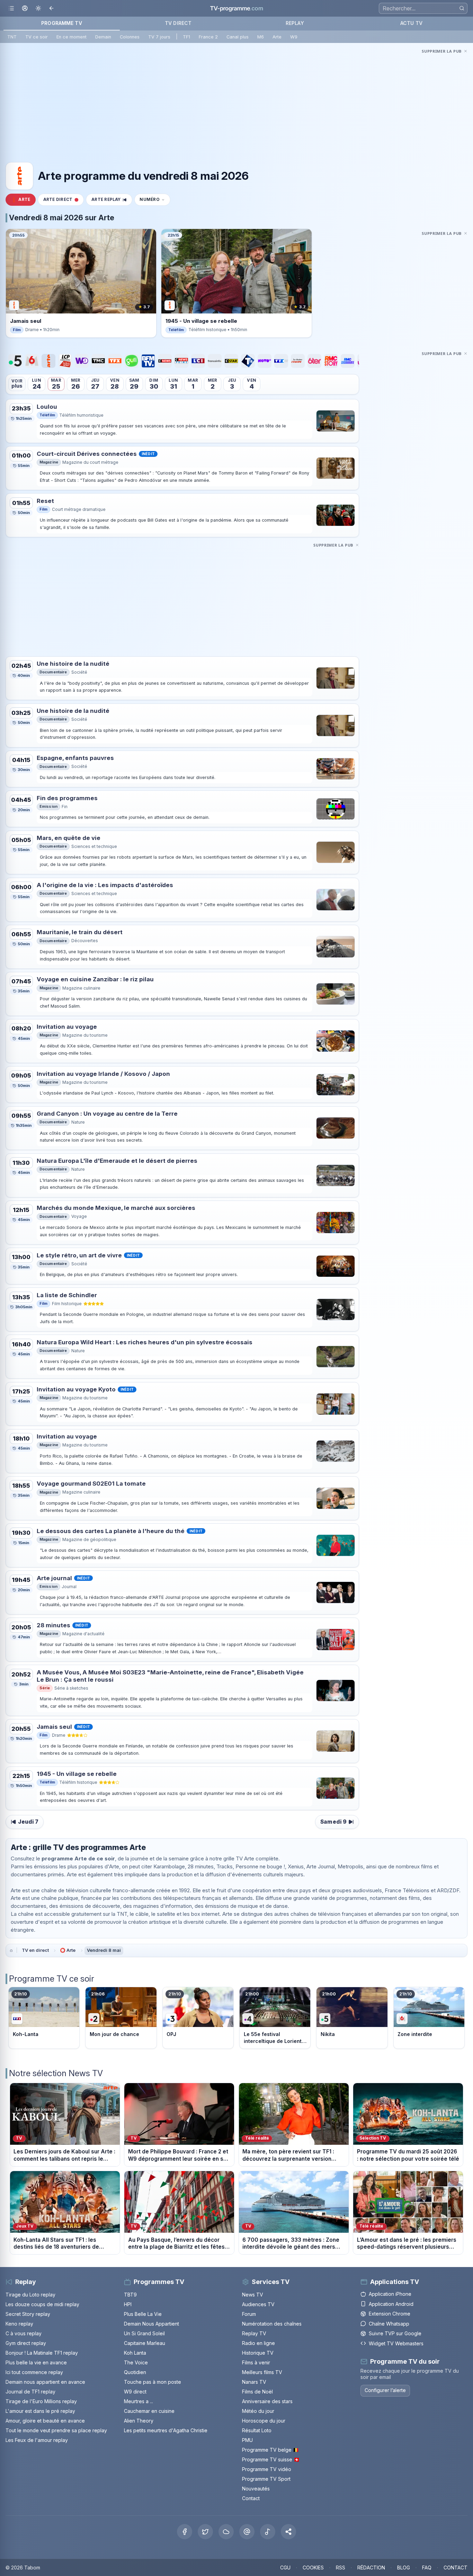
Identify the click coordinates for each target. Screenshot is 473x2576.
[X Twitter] (205, 2532)
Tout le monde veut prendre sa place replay (56, 2430)
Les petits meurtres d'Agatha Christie (166, 2430)
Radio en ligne (258, 2343)
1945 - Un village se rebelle (77, 1774)
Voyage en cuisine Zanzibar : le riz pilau (95, 979)
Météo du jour (258, 2411)
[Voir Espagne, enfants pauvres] (336, 769)
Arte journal (54, 1578)
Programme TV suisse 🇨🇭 (271, 2459)
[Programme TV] (11, 1950)
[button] (288, 2532)
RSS (341, 2568)
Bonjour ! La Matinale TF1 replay (42, 2353)
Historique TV (258, 2353)
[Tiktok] (268, 2532)
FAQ (427, 2568)
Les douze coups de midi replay (42, 2304)
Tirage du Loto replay (30, 2295)
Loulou (47, 407)
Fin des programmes (67, 798)
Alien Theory (139, 2421)
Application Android (391, 2304)
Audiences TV (258, 2304)
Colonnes (130, 37)
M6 (261, 37)
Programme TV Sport (266, 2479)
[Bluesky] (226, 2532)
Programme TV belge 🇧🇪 (270, 2450)
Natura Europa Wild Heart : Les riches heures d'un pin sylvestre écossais (145, 1342)
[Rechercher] (462, 8)
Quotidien (135, 2372)
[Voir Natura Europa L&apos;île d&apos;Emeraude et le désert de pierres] (336, 1175)
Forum (249, 2314)
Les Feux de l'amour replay (37, 2440)
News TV (253, 2295)
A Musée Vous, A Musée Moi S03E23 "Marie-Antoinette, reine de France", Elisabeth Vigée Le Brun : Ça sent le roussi (170, 1676)
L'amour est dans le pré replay (40, 2411)
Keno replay (19, 2324)
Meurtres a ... (139, 2401)
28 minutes (53, 1625)
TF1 (186, 37)
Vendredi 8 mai (104, 1950)
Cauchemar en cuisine (149, 2411)
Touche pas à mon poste (153, 2382)
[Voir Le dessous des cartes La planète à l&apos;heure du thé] (336, 1545)
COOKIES (313, 2568)
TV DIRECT (178, 23)
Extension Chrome (390, 2314)
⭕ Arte (68, 1950)
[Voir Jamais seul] (336, 1741)
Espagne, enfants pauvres (75, 758)
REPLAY (295, 23)
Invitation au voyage (67, 1027)
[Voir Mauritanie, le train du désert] (336, 947)
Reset (45, 501)
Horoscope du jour (264, 2421)
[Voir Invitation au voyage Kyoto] (336, 1404)
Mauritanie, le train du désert (80, 932)
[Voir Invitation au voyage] (336, 1041)
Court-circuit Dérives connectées (87, 454)
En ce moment (72, 37)
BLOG (404, 2568)
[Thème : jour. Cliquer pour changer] (38, 8)
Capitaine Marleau (145, 2343)
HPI (128, 2304)
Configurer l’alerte (385, 2390)
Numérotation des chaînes (272, 2324)
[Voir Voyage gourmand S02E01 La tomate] (336, 1498)
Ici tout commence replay (34, 2372)
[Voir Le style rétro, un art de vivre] (336, 1266)
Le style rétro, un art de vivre (79, 1255)
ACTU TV (411, 23)
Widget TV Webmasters (396, 2343)
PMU (247, 2440)
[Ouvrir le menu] (11, 8)
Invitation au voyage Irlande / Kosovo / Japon (103, 1074)
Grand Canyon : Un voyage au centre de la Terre (107, 1114)
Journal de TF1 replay (30, 2392)
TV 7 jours (159, 37)
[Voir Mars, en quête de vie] (336, 852)
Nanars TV (254, 2382)
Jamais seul (54, 1727)
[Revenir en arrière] (52, 8)
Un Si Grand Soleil (144, 2333)
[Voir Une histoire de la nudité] (336, 678)
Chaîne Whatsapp (389, 2324)
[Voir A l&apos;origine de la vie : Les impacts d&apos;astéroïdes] (336, 900)
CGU (285, 2568)
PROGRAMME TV (62, 23)
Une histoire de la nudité (73, 664)
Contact (251, 2498)
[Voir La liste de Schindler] (336, 1309)
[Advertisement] (237, 104)
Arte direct (58, 200)
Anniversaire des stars (267, 2401)
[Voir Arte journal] (336, 1592)
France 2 (208, 37)
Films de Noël (257, 2392)
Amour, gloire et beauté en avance (45, 2421)
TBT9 (130, 2295)
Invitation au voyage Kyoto (76, 1389)
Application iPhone (390, 2294)
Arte (277, 37)
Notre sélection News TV (56, 2073)
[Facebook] (185, 2532)
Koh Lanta (135, 2353)
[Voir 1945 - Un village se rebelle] (336, 1788)
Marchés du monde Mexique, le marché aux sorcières (116, 1208)
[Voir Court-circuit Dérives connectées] (336, 468)
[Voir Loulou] (336, 421)
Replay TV (254, 2333)
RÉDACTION (371, 2568)
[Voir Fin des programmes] (336, 809)
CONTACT (456, 2568)
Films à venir (256, 2362)
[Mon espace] (25, 8)
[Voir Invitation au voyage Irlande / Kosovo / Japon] (336, 1085)
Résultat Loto (257, 2430)
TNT (12, 37)
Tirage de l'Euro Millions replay (41, 2401)
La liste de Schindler (67, 1295)
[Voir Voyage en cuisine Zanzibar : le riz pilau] (336, 994)
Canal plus (238, 37)
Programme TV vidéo (267, 2469)
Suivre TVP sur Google (395, 2333)
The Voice (136, 2362)
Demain (103, 37)
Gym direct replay (26, 2343)
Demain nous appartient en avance (45, 2382)
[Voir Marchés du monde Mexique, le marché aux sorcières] (336, 1223)
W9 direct (135, 2392)
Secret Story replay (28, 2314)
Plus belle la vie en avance (36, 2362)
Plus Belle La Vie (143, 2314)
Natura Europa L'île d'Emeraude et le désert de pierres (117, 1161)
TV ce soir (37, 37)
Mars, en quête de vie (69, 838)
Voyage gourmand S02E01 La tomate (91, 1484)
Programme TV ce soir (52, 1979)
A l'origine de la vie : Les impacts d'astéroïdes (105, 885)
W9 (294, 37)
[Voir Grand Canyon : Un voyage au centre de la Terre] (336, 1128)
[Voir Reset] (336, 515)
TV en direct (35, 1950)
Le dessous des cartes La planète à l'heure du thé (111, 1531)
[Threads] (247, 2532)
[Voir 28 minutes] (336, 1640)
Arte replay (106, 200)
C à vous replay (24, 2333)
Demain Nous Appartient (151, 2324)
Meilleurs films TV (262, 2372)
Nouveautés (256, 2489)
